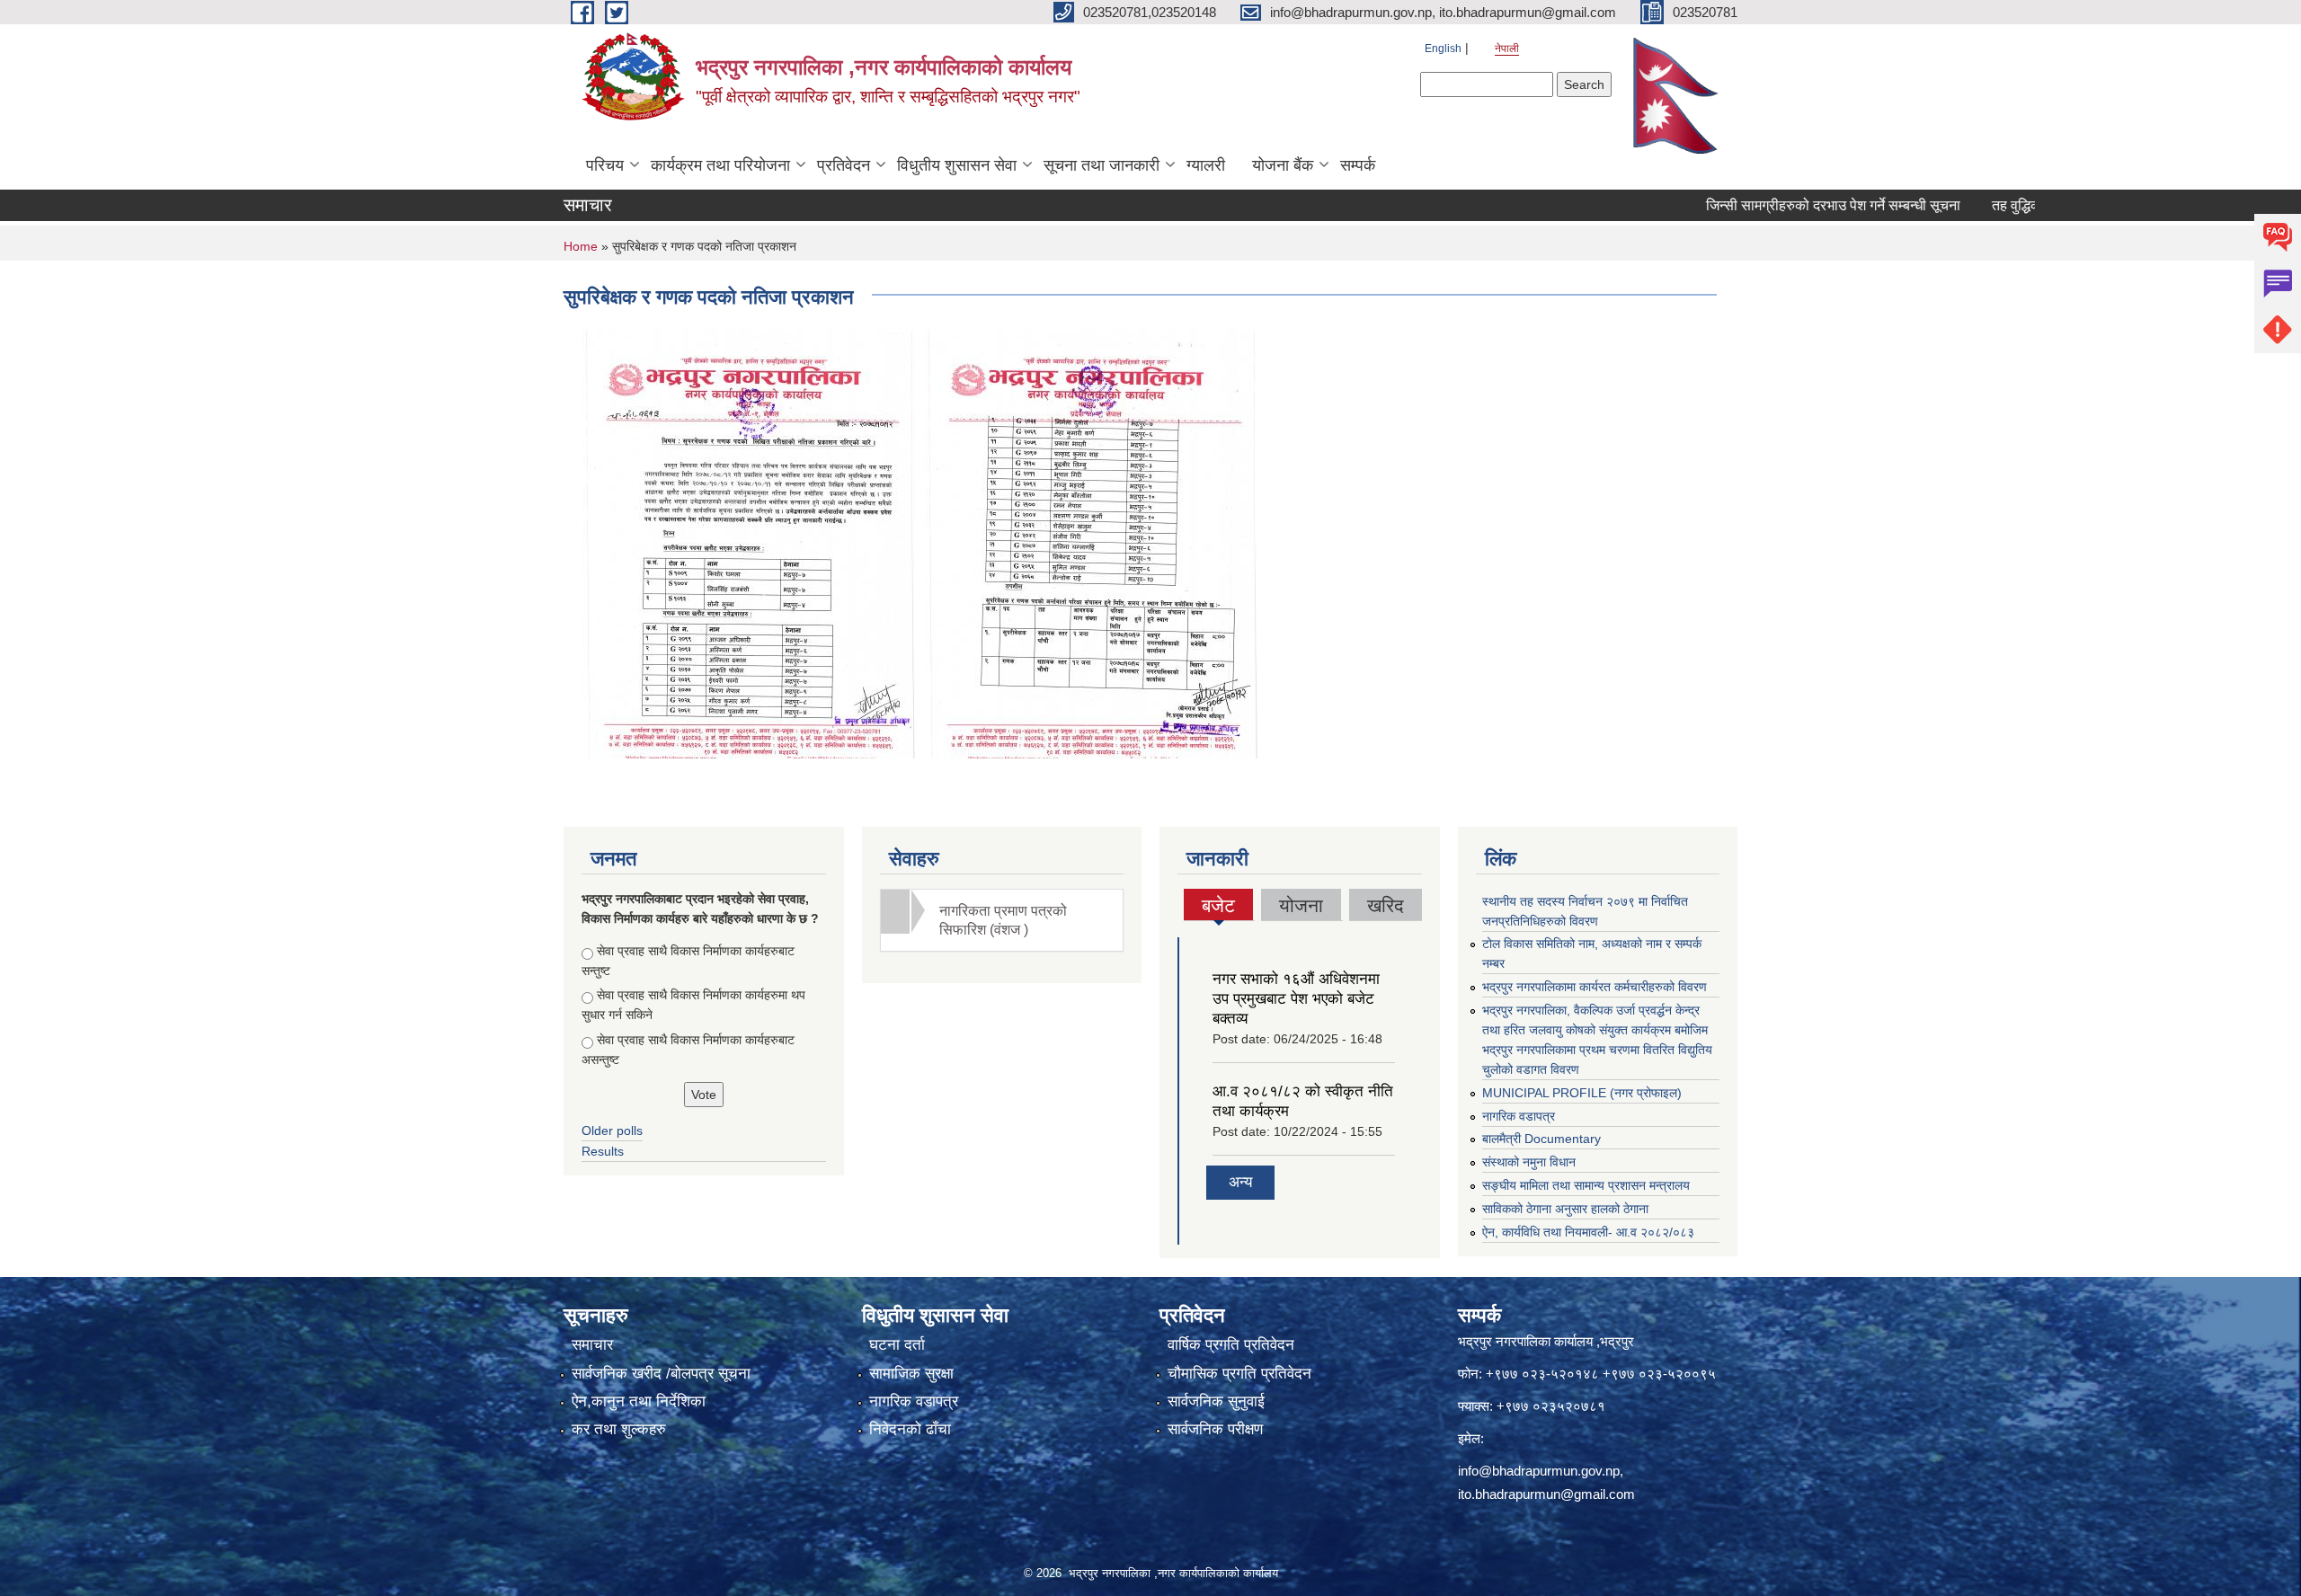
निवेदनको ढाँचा (910, 1429)
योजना (1301, 905)
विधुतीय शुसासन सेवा (957, 165)
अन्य (1240, 1182)
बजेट (1219, 908)
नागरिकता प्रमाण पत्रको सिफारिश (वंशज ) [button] (1003, 920)
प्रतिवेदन (844, 165)
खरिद (1386, 905)
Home (581, 246)
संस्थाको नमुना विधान (1529, 1162)
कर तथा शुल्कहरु (619, 1429)
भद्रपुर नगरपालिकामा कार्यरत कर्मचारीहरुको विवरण (1595, 987)
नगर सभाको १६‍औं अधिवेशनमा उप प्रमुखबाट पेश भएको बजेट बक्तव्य (1296, 999)
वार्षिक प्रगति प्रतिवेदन (1231, 1345)
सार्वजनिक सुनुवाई (1216, 1401)
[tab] (1002, 920)
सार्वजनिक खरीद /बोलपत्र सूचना (661, 1374)
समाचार (592, 1345)
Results (603, 1151)
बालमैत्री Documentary (1541, 1139)
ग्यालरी (1206, 165)
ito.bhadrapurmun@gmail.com (1546, 1494)
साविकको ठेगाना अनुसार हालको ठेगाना (1565, 1209)
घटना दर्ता (897, 1345)
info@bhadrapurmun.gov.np (1539, 1471)
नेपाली (1507, 49)
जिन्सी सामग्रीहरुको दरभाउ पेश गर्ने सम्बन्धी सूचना (1779, 205)
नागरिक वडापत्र (1519, 1116)
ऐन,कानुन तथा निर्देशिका (639, 1401)
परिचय (605, 165)
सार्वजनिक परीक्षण (1215, 1429)
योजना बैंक (1283, 165)
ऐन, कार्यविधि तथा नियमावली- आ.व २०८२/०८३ (1588, 1232)
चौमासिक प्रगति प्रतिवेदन (1239, 1374)
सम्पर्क (1358, 165)
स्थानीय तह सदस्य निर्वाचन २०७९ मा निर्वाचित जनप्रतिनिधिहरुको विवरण (1585, 911)
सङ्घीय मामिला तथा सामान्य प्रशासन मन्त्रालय (1586, 1185)
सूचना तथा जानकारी (1102, 165)
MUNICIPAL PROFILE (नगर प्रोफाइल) (1582, 1093)
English (1443, 49)
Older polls (612, 1130)
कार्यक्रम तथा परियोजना (720, 165)
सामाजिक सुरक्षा (911, 1374)
